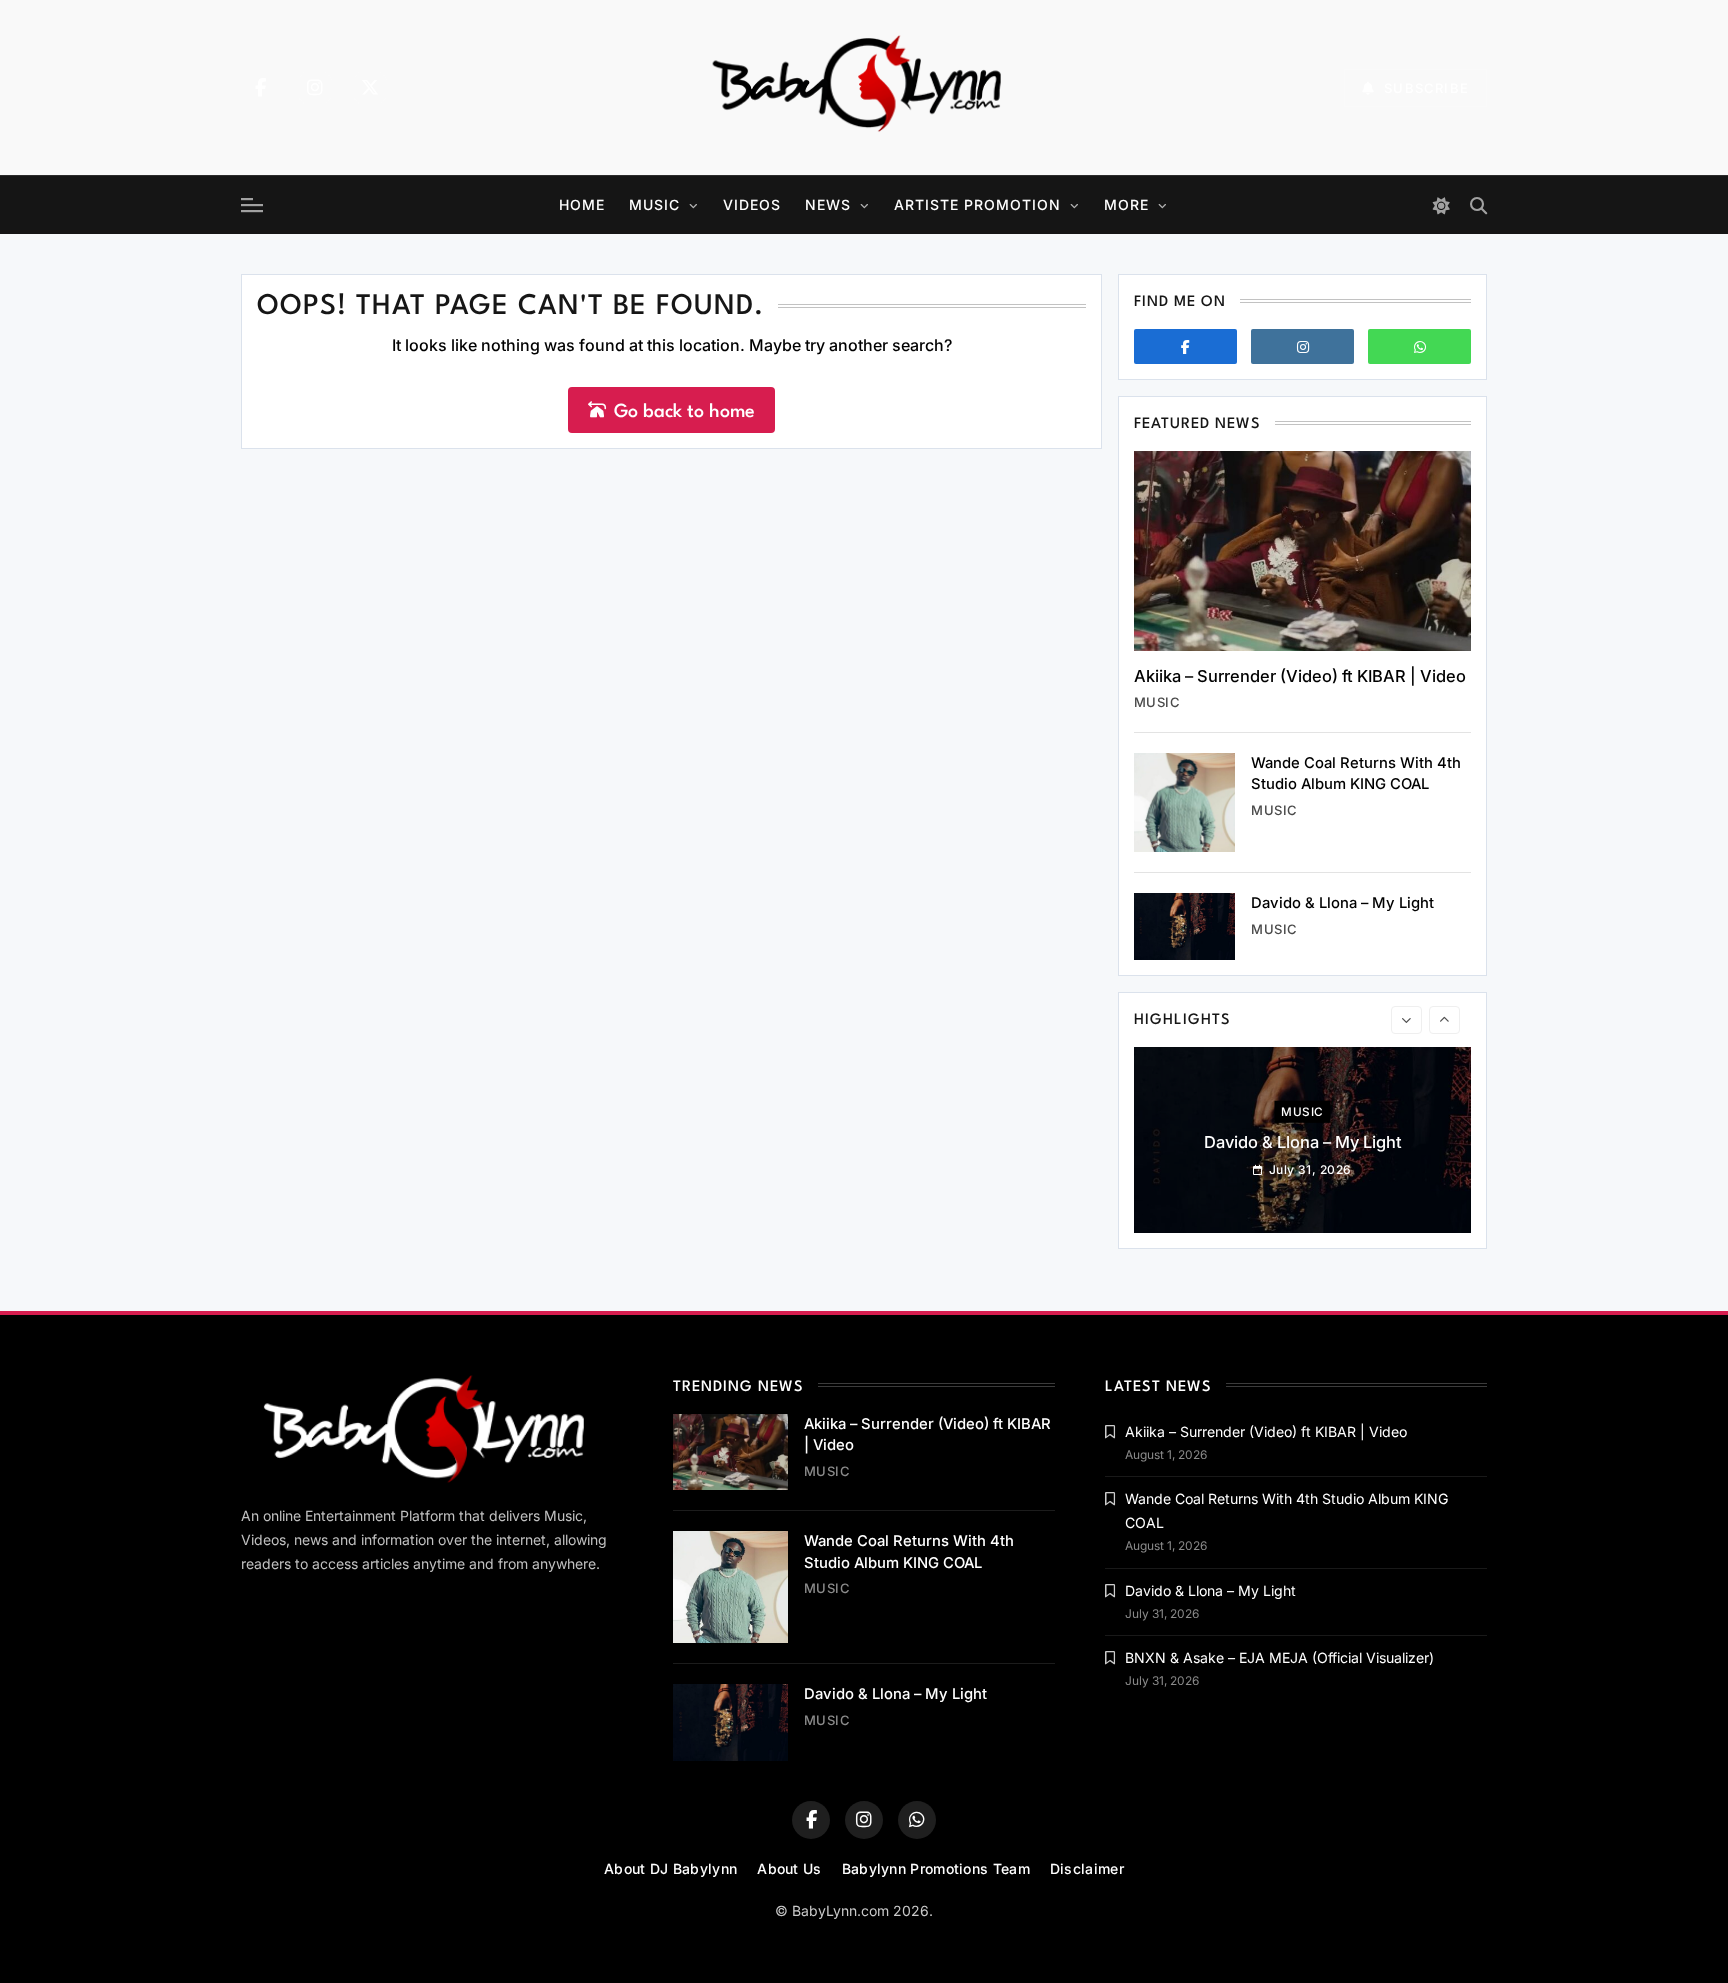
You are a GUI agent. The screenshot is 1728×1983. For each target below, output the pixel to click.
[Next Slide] (1444, 1020)
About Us (789, 1868)
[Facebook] (260, 88)
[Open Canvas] (252, 205)
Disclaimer (1087, 1868)
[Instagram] (315, 88)
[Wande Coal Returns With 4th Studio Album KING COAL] (1184, 802)
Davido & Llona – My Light (1342, 903)
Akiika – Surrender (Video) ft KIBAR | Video (1300, 676)
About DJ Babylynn (670, 1868)
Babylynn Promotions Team (936, 1868)
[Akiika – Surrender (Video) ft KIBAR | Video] (1302, 551)
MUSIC (654, 204)
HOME (582, 204)
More (1126, 204)
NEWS (828, 204)
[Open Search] (1478, 205)
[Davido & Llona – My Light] (1184, 926)
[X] (370, 88)
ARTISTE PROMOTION (977, 204)
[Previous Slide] (1406, 1020)
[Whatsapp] (1419, 346)
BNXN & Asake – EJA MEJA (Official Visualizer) (1279, 1657)
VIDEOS (752, 204)
